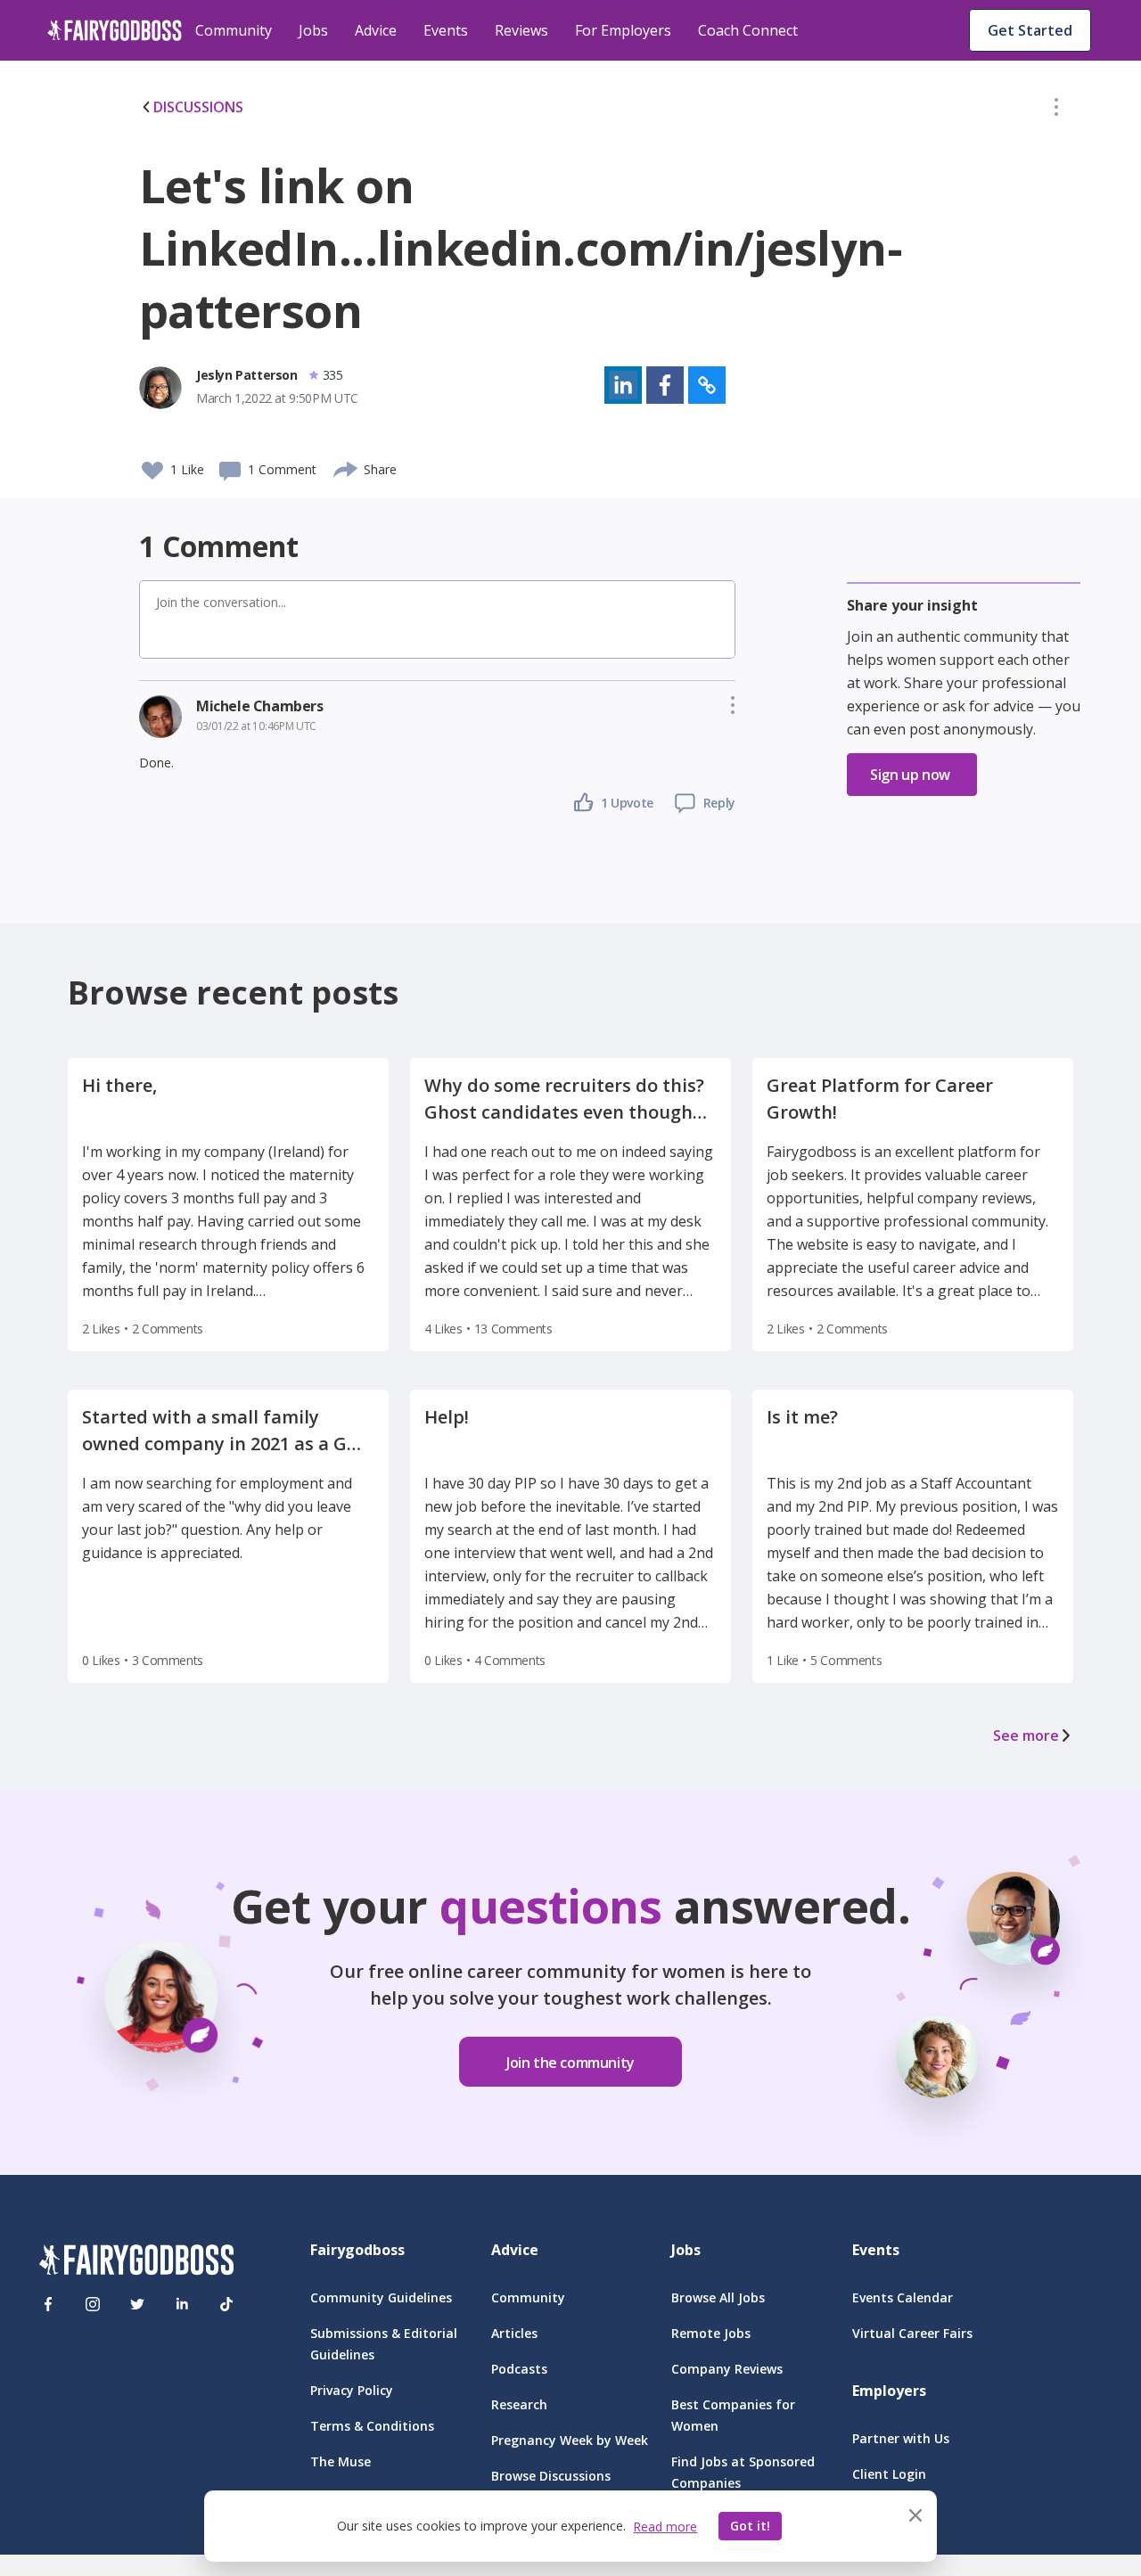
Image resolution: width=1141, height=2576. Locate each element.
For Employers (623, 30)
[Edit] (1056, 111)
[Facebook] (48, 2304)
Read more (665, 2527)
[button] (1056, 111)
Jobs (313, 30)
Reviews (521, 30)
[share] (346, 467)
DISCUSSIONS (198, 107)
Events (446, 30)
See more (1026, 1735)
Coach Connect (748, 30)
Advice (376, 30)
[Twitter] (137, 2304)
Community (234, 30)
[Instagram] (93, 2304)
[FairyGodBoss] (136, 2263)
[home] (115, 30)
